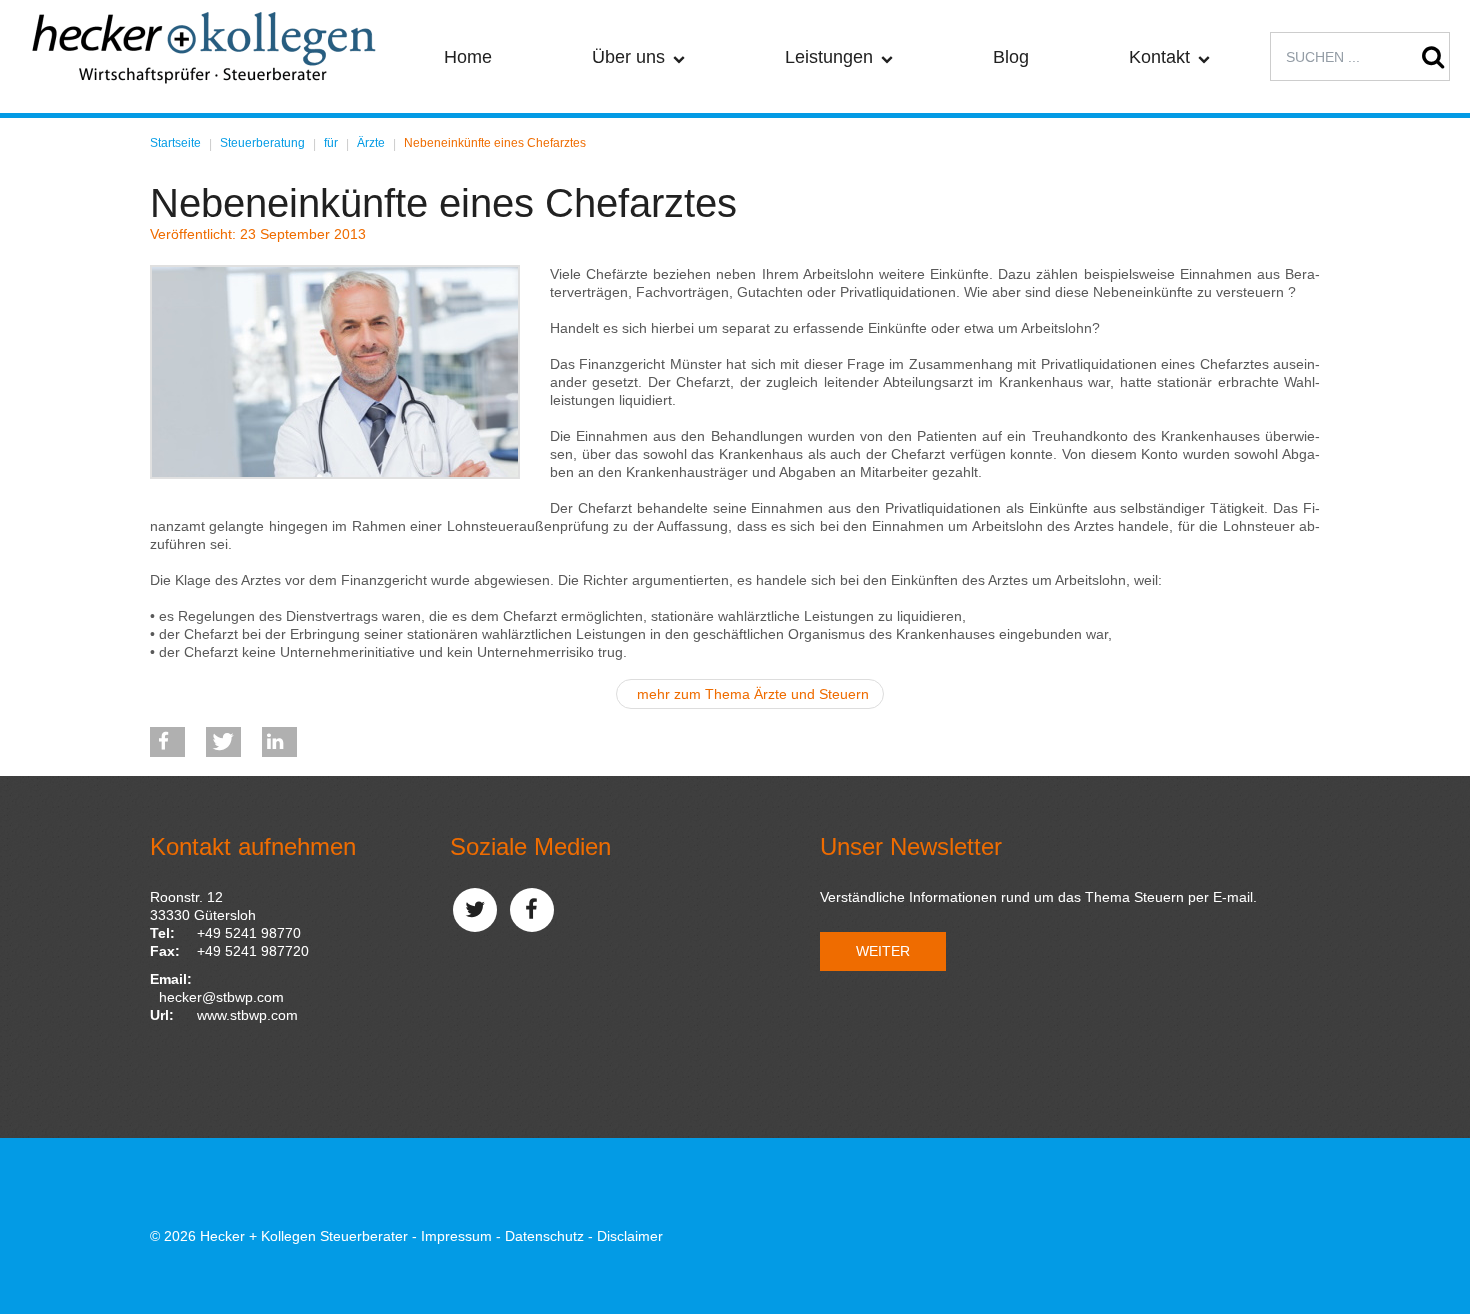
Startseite (175, 143)
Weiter (883, 951)
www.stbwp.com (247, 1015)
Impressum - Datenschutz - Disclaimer (542, 1236)
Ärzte (371, 143)
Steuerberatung (262, 143)
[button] (167, 742)
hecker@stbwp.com (221, 997)
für (331, 143)
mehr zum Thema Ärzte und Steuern (753, 694)
